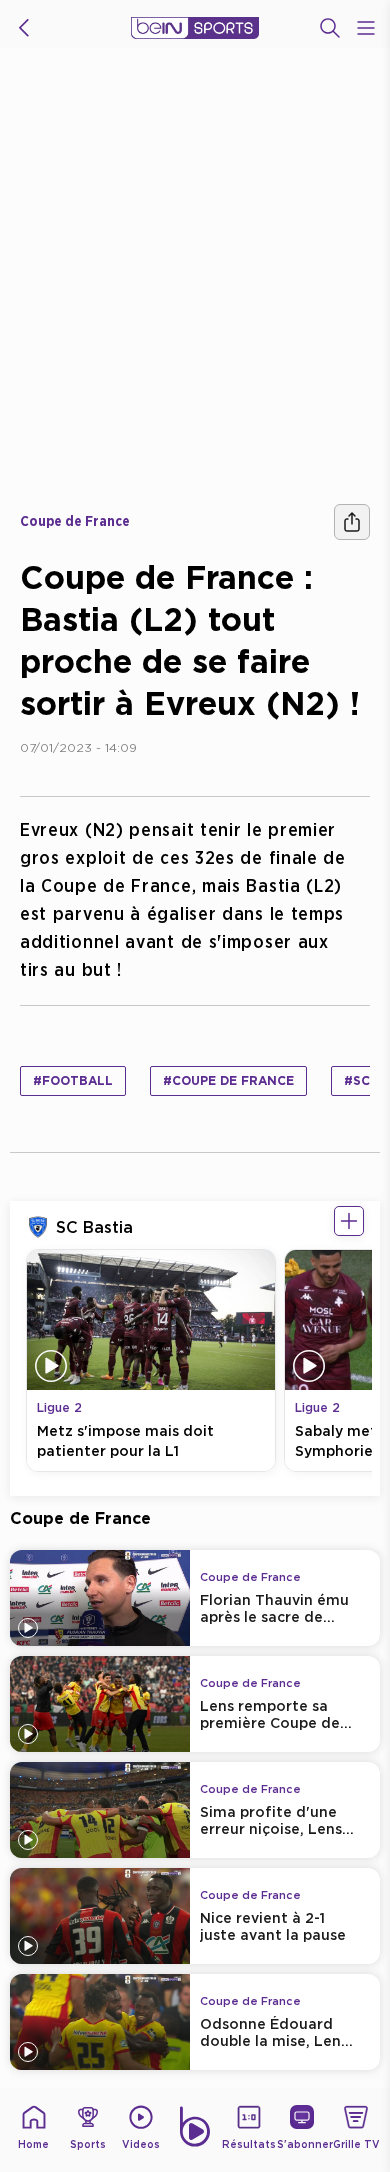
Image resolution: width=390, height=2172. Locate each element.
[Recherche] (330, 28)
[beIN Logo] (195, 28)
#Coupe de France (228, 1080)
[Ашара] (352, 522)
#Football (73, 1080)
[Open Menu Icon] (366, 28)
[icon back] (24, 28)
